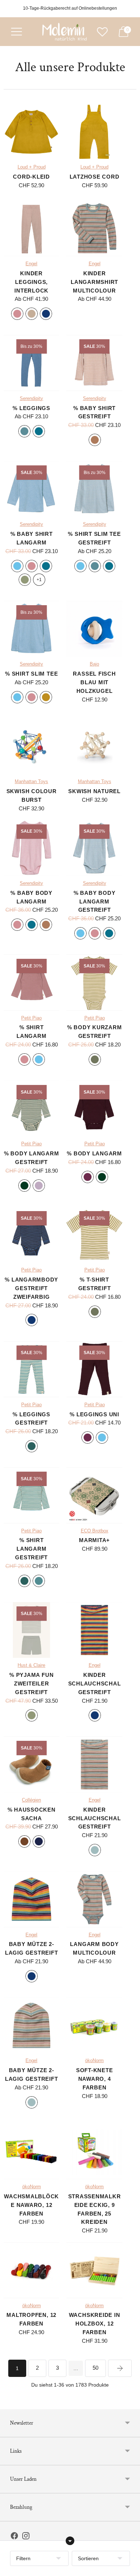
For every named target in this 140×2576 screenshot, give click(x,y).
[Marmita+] (94, 1495)
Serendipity (31, 399)
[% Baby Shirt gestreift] (94, 363)
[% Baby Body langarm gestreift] (94, 848)
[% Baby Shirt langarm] (31, 489)
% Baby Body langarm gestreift (94, 901)
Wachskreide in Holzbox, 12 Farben (95, 2324)
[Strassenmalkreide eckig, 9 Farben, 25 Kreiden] (94, 2151)
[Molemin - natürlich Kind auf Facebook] (14, 2537)
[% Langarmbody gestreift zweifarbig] (31, 1235)
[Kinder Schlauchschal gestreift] (94, 1630)
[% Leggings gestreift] (31, 1369)
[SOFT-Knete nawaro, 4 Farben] (94, 2025)
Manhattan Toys (31, 782)
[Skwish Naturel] (94, 746)
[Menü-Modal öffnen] (17, 32)
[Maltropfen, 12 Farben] (31, 2270)
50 (95, 2368)
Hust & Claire (31, 1665)
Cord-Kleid (31, 177)
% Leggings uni (94, 1414)
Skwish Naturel (94, 791)
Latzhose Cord (95, 177)
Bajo (94, 664)
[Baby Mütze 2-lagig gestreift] (31, 1899)
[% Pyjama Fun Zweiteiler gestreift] (31, 1630)
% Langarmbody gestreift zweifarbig (31, 1288)
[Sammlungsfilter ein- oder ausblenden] (70, 2541)
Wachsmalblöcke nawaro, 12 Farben (31, 2205)
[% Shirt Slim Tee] (31, 629)
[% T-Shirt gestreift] (94, 1235)
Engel (31, 264)
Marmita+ (94, 1540)
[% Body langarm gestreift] (31, 1108)
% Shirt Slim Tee (31, 674)
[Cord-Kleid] (31, 132)
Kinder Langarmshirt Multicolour (94, 282)
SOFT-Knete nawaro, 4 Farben (95, 2079)
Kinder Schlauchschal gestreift (95, 1683)
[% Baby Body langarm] (31, 848)
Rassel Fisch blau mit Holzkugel (94, 682)
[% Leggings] (31, 363)
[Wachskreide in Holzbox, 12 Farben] (94, 2270)
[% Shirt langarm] (31, 982)
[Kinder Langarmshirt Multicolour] (94, 228)
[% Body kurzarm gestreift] (94, 982)
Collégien (31, 1800)
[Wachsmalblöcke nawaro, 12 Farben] (31, 2151)
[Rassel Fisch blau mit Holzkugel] (94, 629)
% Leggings (31, 408)
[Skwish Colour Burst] (31, 746)
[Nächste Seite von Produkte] (120, 2368)
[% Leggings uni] (94, 1369)
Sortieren (88, 2558)
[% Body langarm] (94, 1108)
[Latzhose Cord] (94, 132)
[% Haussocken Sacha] (31, 1764)
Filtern (23, 2558)
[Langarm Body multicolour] (94, 1899)
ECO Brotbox (95, 1531)
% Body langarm (94, 1153)
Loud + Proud (32, 167)
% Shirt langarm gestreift (31, 1549)
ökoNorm (94, 2061)
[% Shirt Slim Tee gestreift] (94, 489)
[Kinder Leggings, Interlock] (31, 228)
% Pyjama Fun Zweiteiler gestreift (31, 1683)
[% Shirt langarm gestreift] (31, 1495)
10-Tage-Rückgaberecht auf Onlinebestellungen (70, 8)
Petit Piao (31, 1018)
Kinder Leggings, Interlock (31, 282)
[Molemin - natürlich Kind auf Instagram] (26, 2537)
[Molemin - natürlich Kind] (64, 32)
